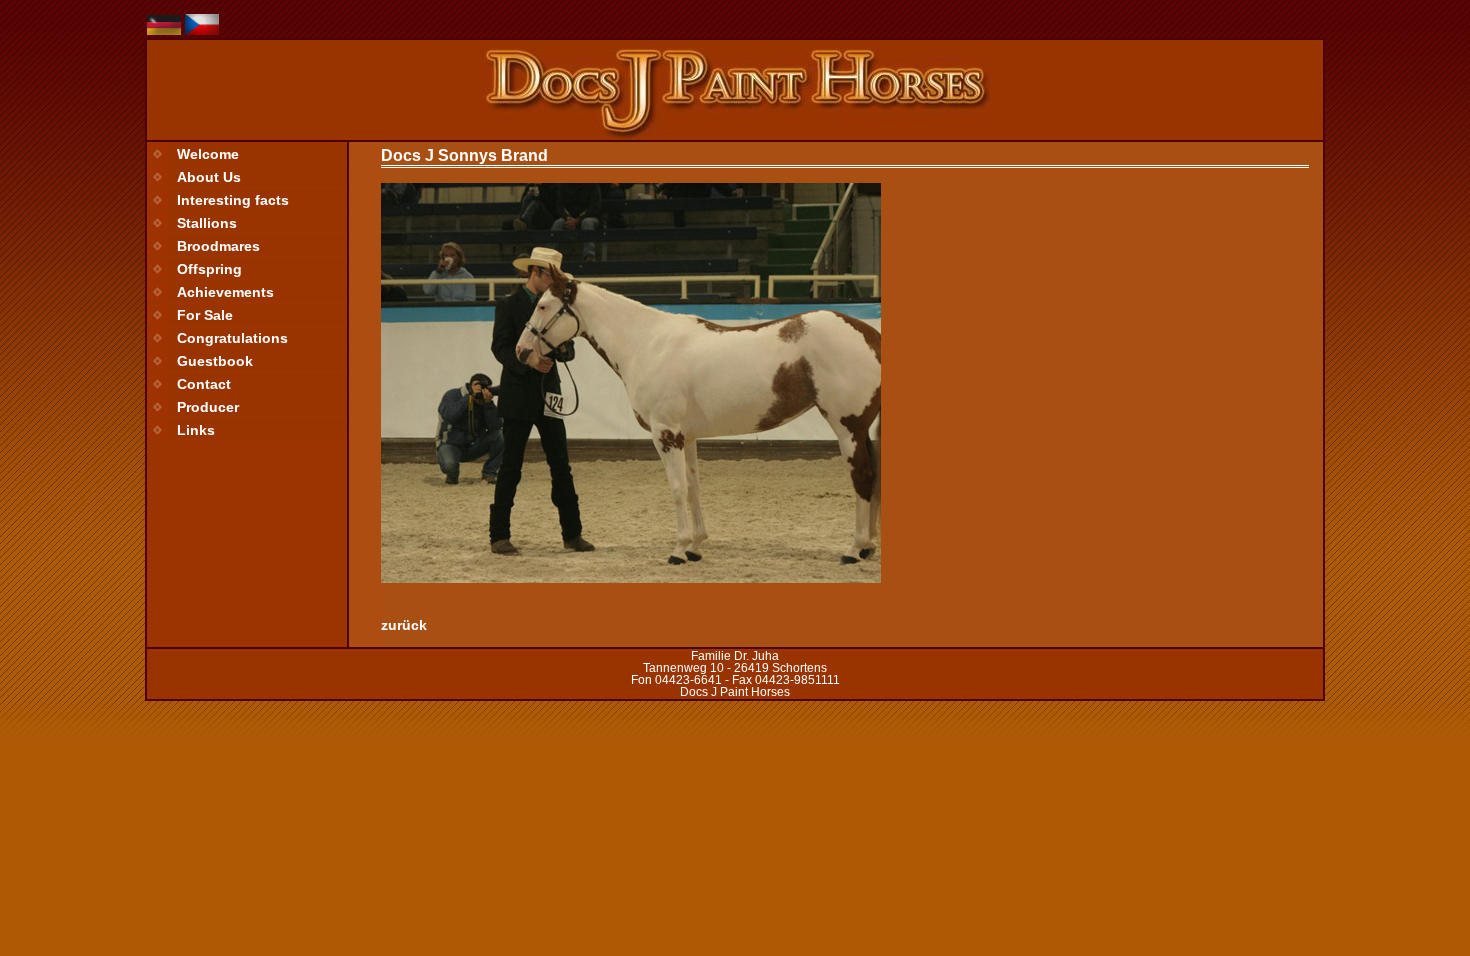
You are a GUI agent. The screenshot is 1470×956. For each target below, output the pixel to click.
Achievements (225, 292)
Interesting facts (233, 200)
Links (196, 430)
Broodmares (218, 246)
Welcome (208, 154)
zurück (404, 625)
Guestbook (215, 361)
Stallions (207, 223)
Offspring (209, 269)
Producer (208, 407)
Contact (204, 384)
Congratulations (232, 338)
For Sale (205, 315)
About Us (209, 177)
